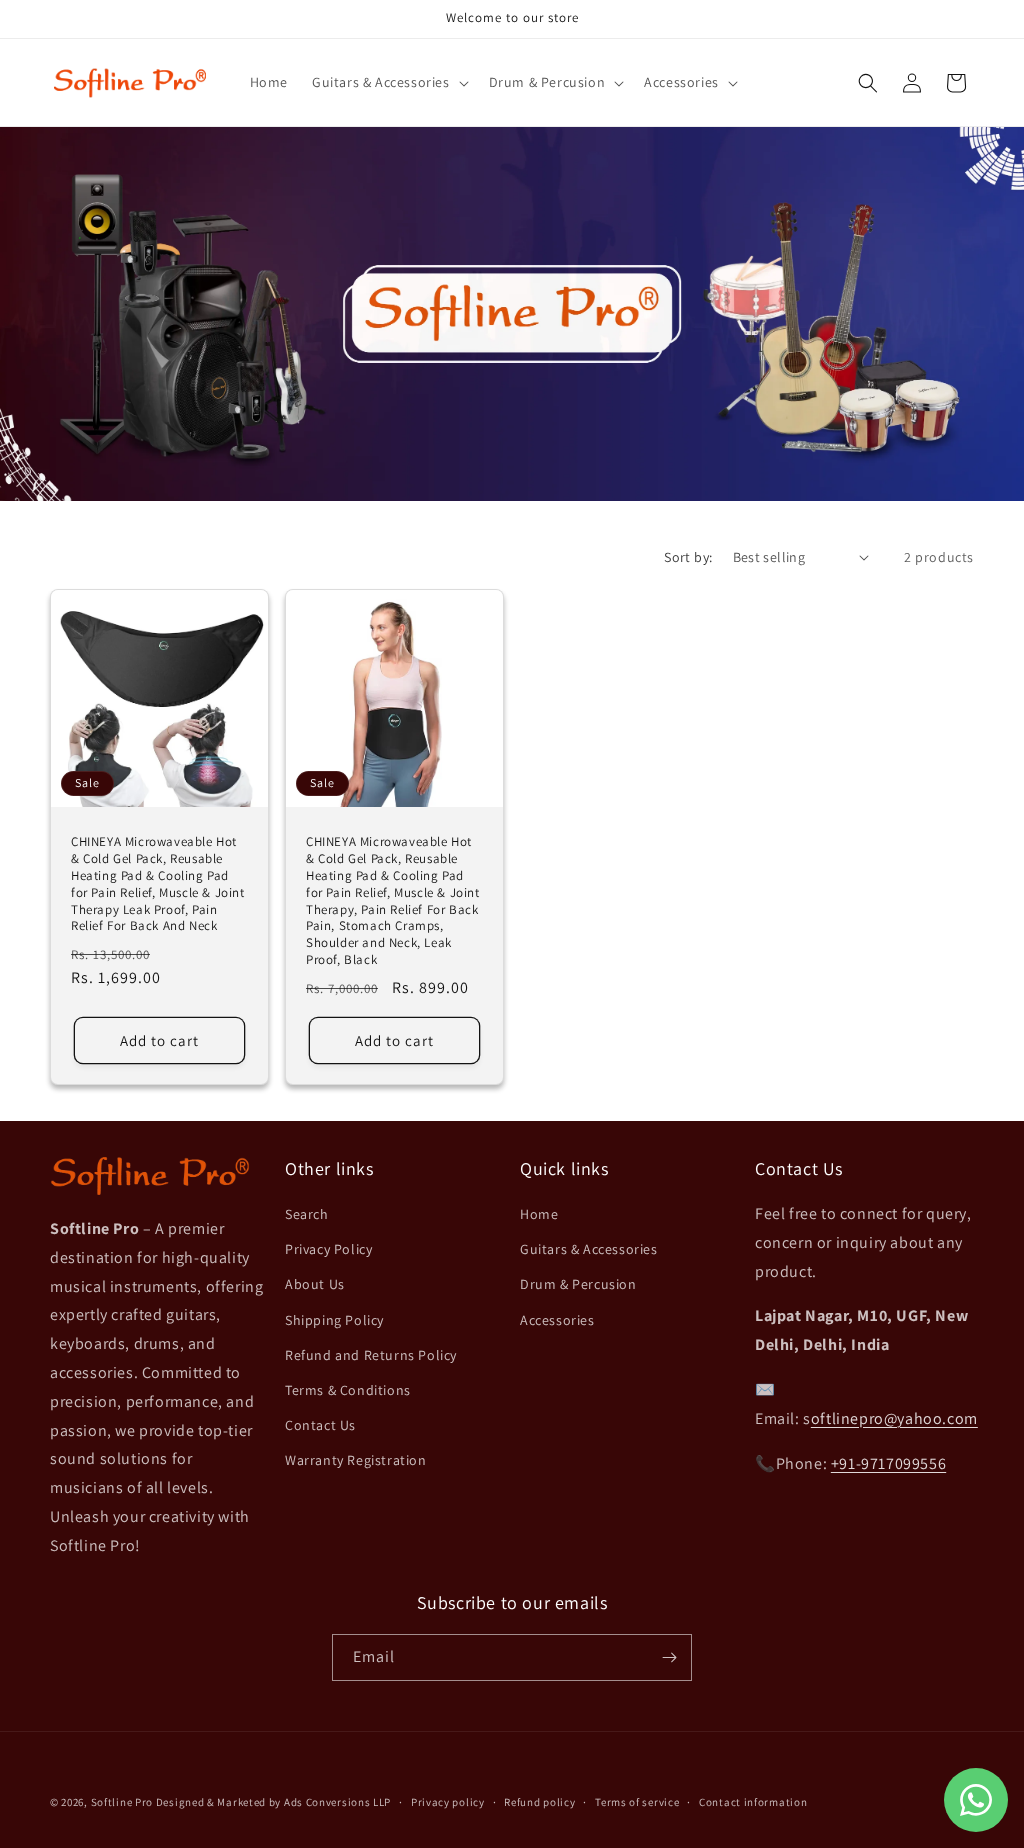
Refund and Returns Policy (371, 1355)
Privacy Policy (328, 1249)
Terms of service (637, 1802)
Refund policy (539, 1802)
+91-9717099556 (888, 1463)
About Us (315, 1284)
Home (539, 1214)
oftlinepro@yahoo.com (894, 1418)
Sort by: (688, 557)
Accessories (557, 1320)
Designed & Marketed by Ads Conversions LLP (273, 1802)
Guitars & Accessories (589, 1249)
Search (307, 1214)
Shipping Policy (334, 1320)
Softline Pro (122, 1802)
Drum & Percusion (578, 1284)
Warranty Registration (356, 1460)
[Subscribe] (669, 1657)
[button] (388, 82)
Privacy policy (448, 1802)
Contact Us (320, 1425)
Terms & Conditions (348, 1390)
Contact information (753, 1802)
